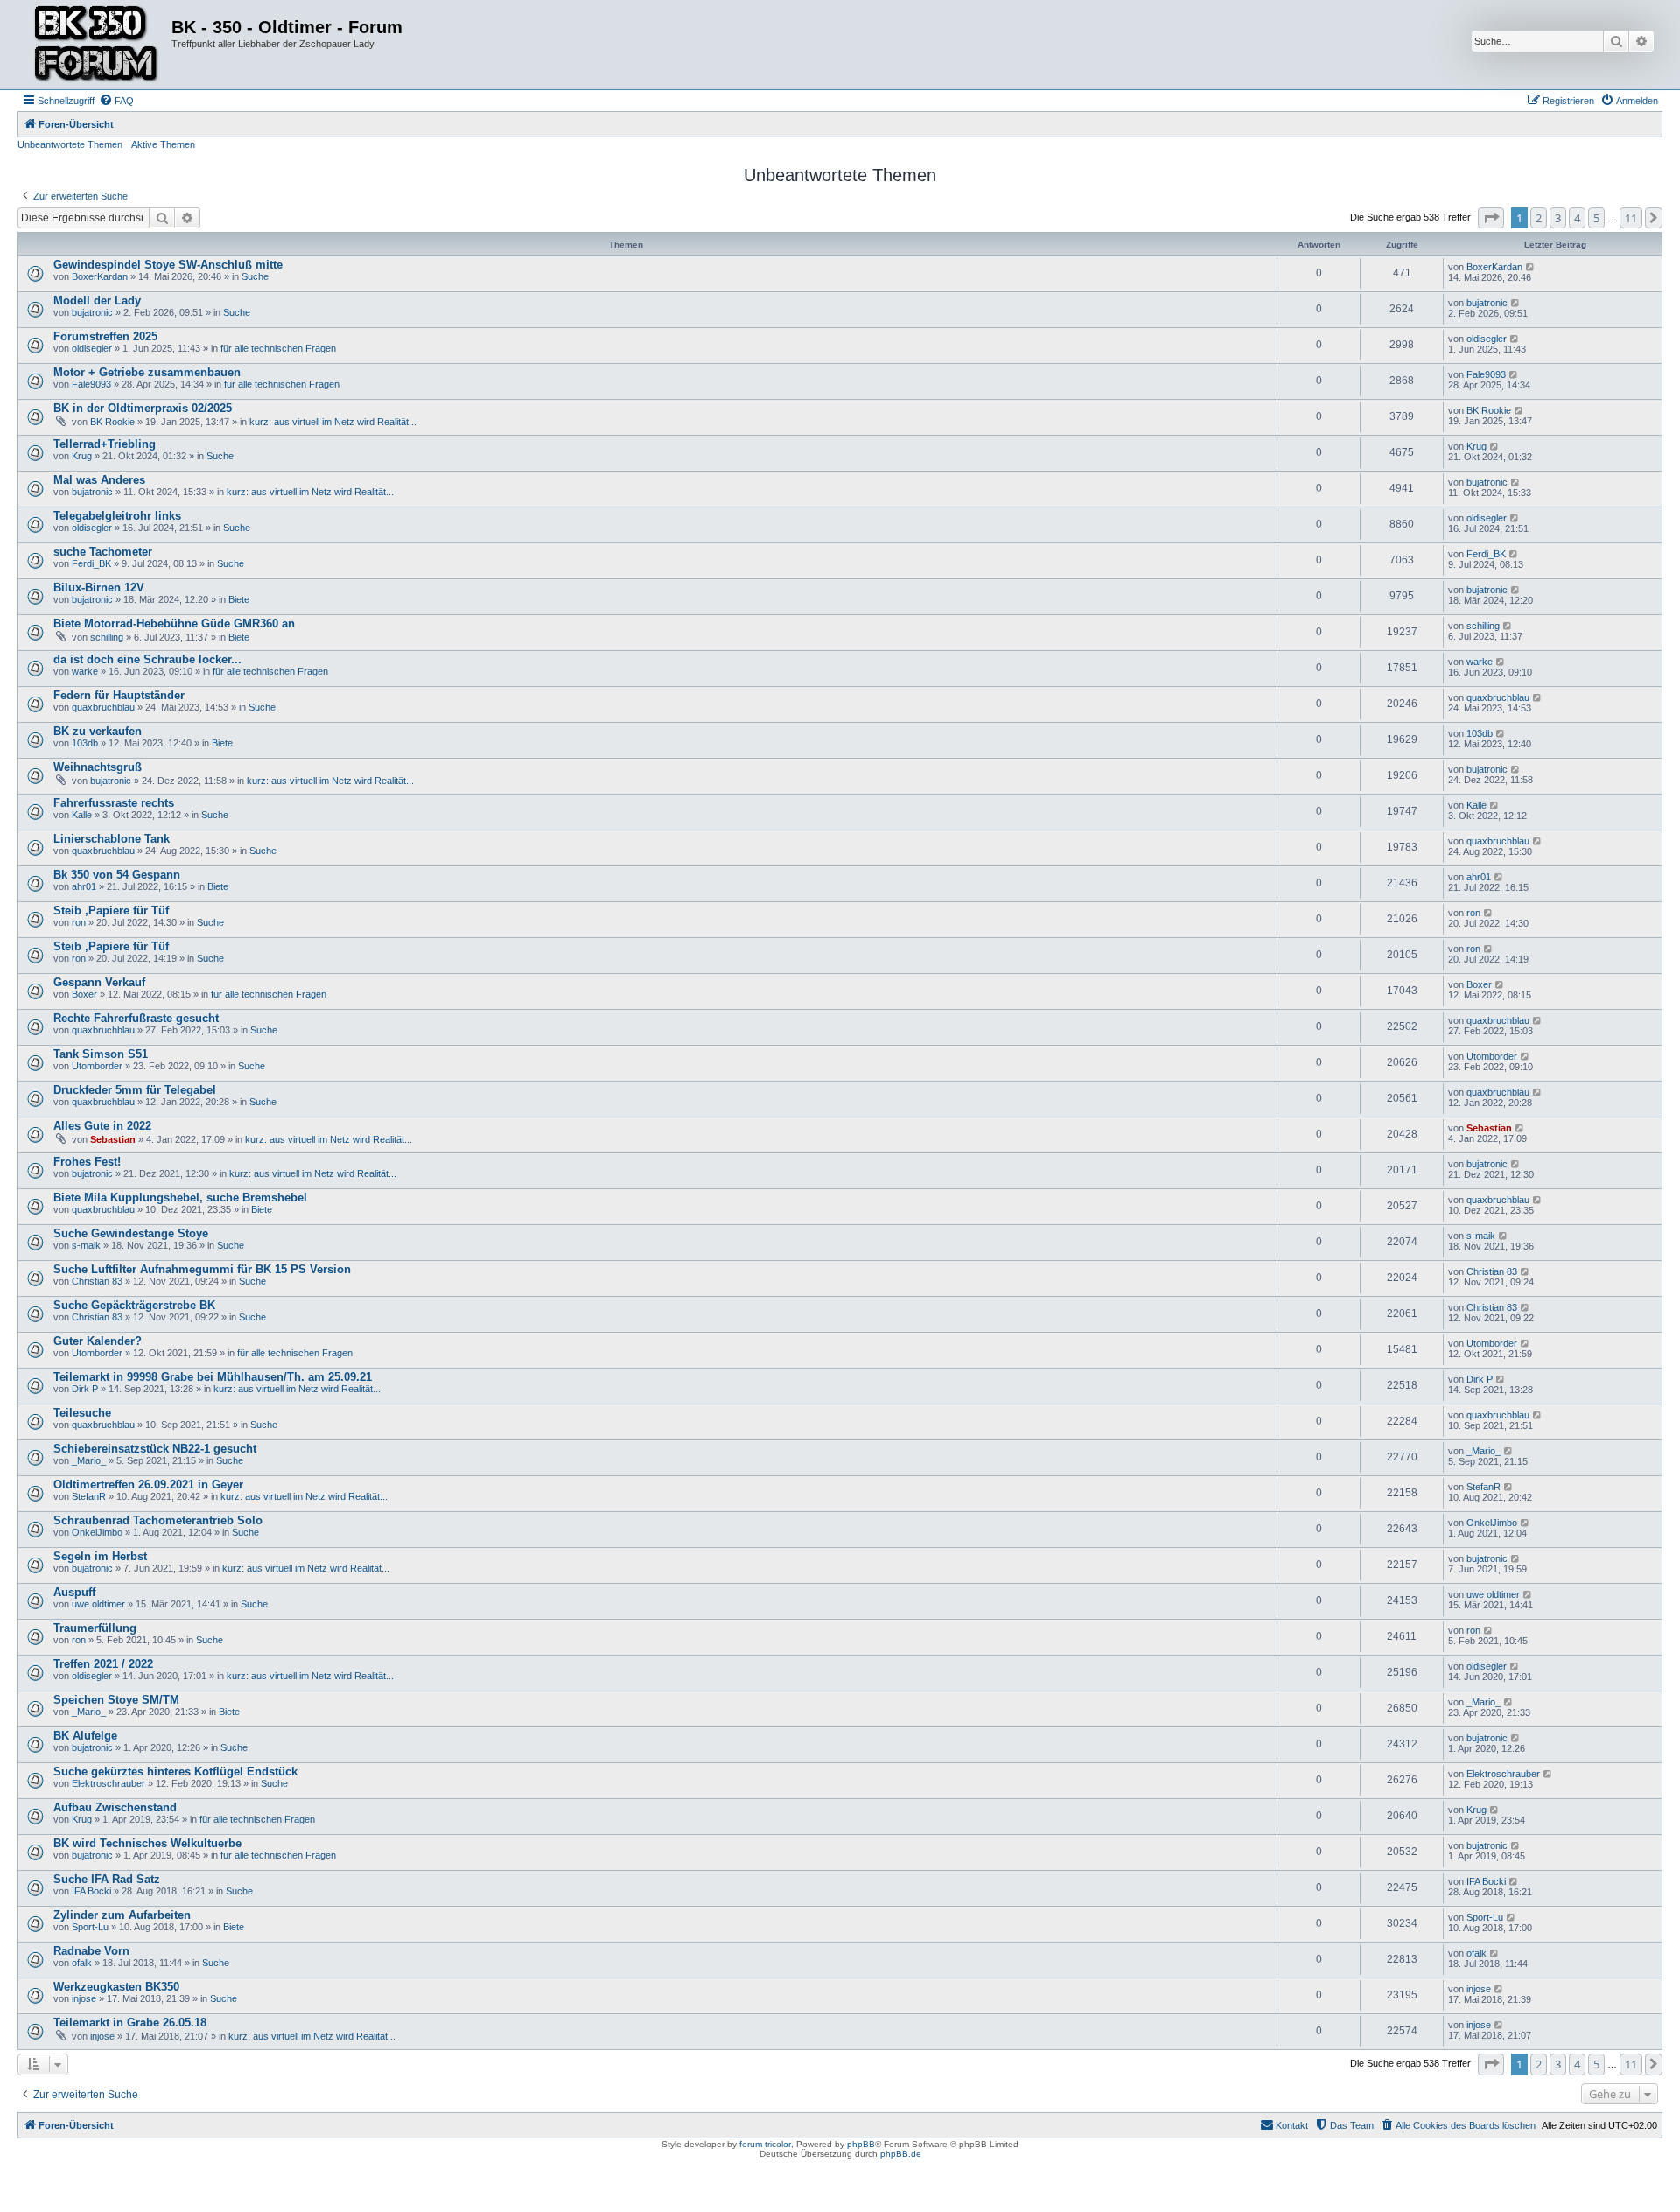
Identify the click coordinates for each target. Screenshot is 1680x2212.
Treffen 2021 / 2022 (103, 1664)
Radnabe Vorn (91, 1951)
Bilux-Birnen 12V (99, 588)
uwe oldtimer (98, 1604)
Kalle (82, 815)
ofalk (82, 1963)
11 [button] (1631, 218)
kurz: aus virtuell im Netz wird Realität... (333, 422)
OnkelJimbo (97, 1532)
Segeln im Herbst (100, 1556)
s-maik (86, 1245)
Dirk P (85, 1389)
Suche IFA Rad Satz (107, 1879)
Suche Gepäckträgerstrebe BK (134, 1305)
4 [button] (1577, 218)
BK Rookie (112, 422)
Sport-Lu (90, 1927)
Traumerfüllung (95, 1628)
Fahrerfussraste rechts (114, 803)
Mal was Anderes (99, 480)
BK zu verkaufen (98, 731)
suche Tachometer (103, 552)
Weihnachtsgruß (98, 767)
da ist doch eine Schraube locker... (147, 659)
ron (79, 922)
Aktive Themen (163, 144)
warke (85, 671)
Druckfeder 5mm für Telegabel (135, 1090)
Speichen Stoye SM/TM (116, 1700)
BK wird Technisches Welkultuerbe (147, 1843)
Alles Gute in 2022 (102, 1126)
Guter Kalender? (98, 1341)
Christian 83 (97, 1281)
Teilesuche (82, 1413)
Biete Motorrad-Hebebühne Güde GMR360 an (174, 623)
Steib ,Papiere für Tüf (111, 910)
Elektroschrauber (108, 1783)
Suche (255, 276)
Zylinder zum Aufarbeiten (122, 1915)
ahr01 (84, 886)
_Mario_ (89, 1460)
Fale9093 (91, 384)
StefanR (89, 1496)
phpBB (861, 2144)
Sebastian (113, 1139)
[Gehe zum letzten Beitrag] (1531, 267)
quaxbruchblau (103, 707)
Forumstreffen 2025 (105, 336)
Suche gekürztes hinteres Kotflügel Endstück (175, 1771)
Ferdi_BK (91, 563)
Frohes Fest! (87, 1162)
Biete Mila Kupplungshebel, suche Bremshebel (180, 1197)
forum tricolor (765, 2144)
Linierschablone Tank (112, 839)
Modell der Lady (97, 301)
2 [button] (1539, 218)
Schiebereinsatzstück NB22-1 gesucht (155, 1449)
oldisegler (92, 348)
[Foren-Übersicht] (97, 45)
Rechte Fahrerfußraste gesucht (136, 1018)
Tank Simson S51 (101, 1054)
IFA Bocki (91, 1891)
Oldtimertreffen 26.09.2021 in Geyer (148, 1484)
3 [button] (1558, 218)
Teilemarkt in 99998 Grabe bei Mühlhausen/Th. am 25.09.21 (213, 1377)
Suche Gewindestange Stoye (131, 1233)
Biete (239, 599)
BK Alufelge (85, 1736)
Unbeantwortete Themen (70, 144)
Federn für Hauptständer (119, 695)
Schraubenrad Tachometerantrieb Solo (158, 1520)
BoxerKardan (100, 276)
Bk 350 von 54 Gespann (117, 875)
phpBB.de (901, 2154)
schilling (107, 637)
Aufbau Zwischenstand (115, 1807)
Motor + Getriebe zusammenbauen (147, 372)
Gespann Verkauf (99, 982)
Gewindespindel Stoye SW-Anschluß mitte (168, 265)
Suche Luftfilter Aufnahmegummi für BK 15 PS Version (202, 1269)
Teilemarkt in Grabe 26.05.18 (130, 2023)
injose (84, 1998)
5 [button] (1596, 218)
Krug (82, 456)
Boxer (84, 994)
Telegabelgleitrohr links (117, 516)
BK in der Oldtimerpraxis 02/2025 (143, 408)
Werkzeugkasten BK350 (116, 1987)
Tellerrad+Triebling (105, 444)
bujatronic (92, 312)
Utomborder (97, 1066)
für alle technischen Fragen (278, 348)
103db (85, 743)
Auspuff (74, 1592)
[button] (1491, 218)
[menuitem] (116, 101)
